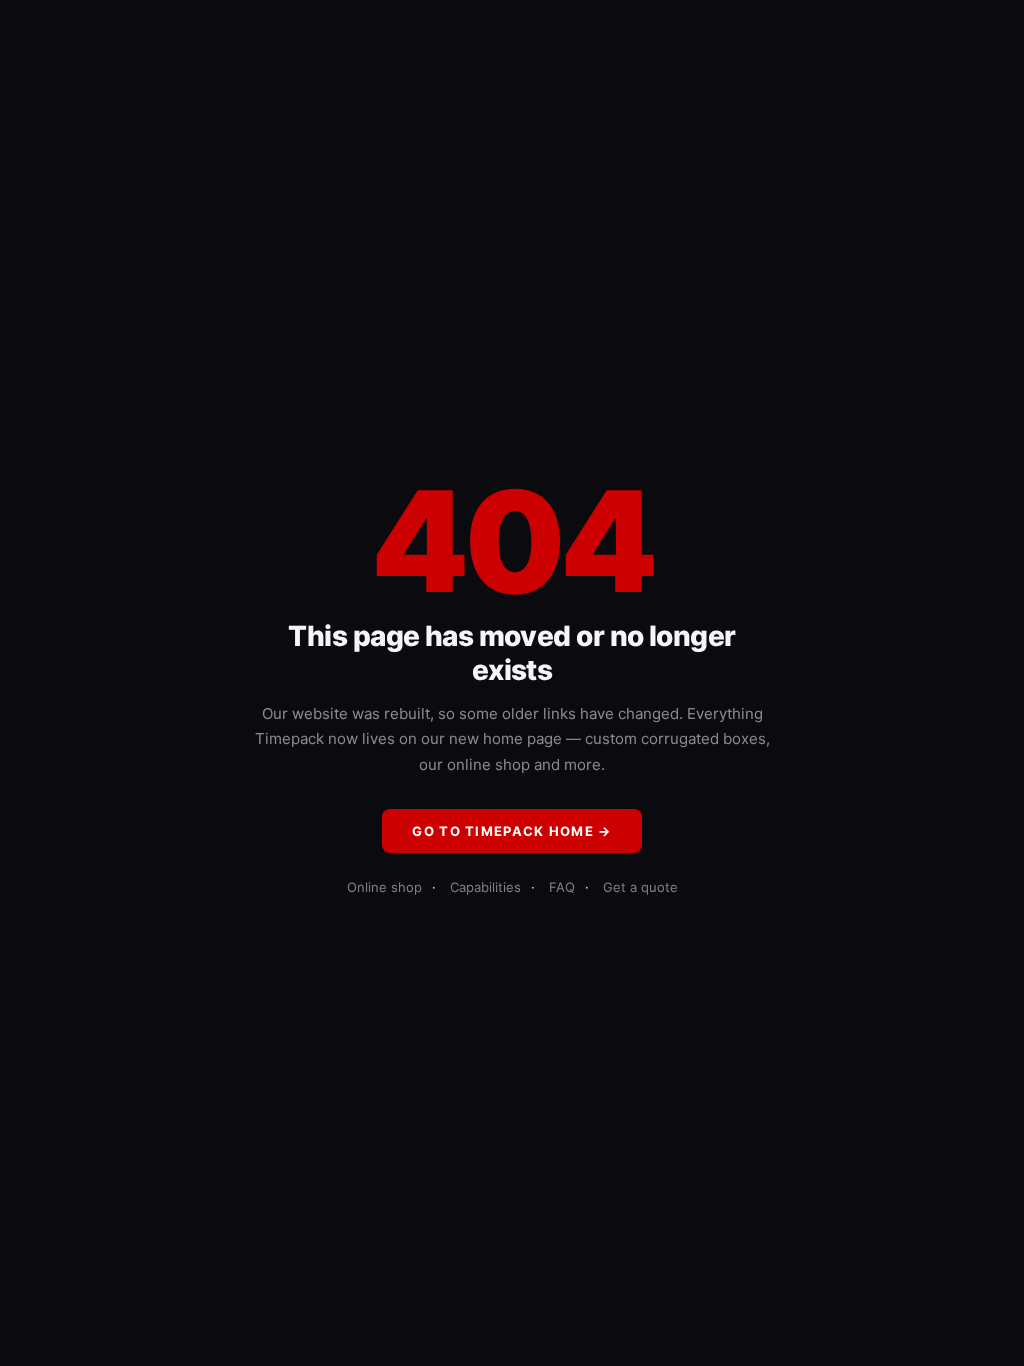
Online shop (384, 887)
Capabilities (485, 887)
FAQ (562, 887)
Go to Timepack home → (511, 831)
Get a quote (640, 887)
